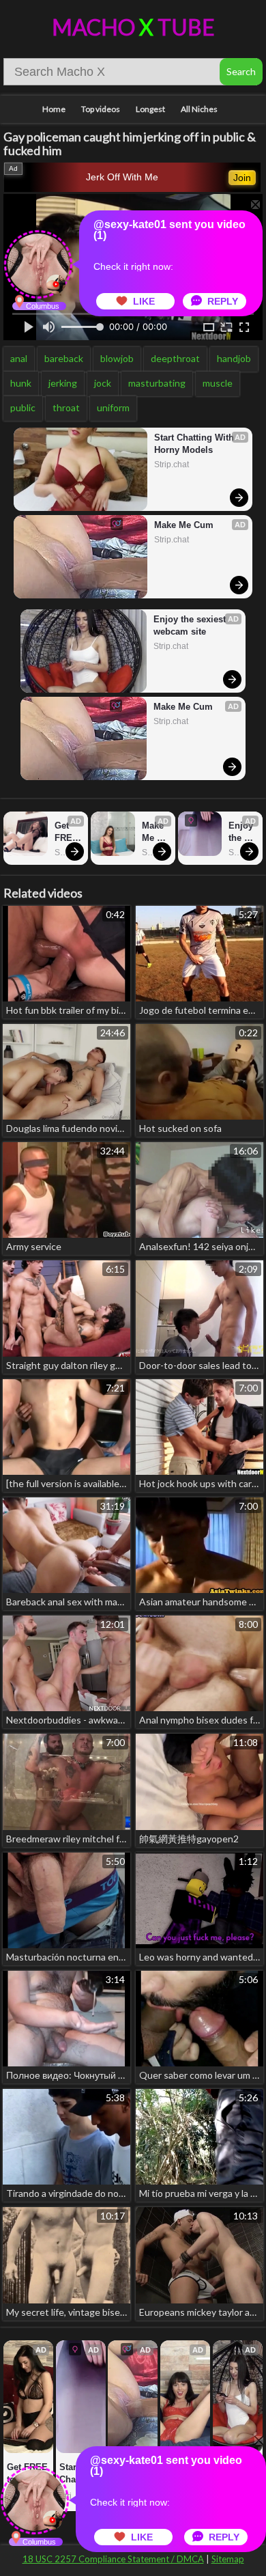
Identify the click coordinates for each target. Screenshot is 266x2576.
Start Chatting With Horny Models (195, 444)
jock (103, 383)
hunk (21, 383)
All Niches (199, 109)
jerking (63, 383)
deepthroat (175, 358)
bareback (64, 358)
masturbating (157, 383)
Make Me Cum (184, 525)
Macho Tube (133, 27)
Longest (150, 109)
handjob (234, 358)
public (23, 407)
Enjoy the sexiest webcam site (191, 625)
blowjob (117, 358)
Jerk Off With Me (122, 177)
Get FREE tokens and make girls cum (68, 832)
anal (19, 358)
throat (66, 407)
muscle (218, 383)
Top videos (101, 109)
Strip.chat (172, 465)
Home (54, 109)
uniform (113, 407)
